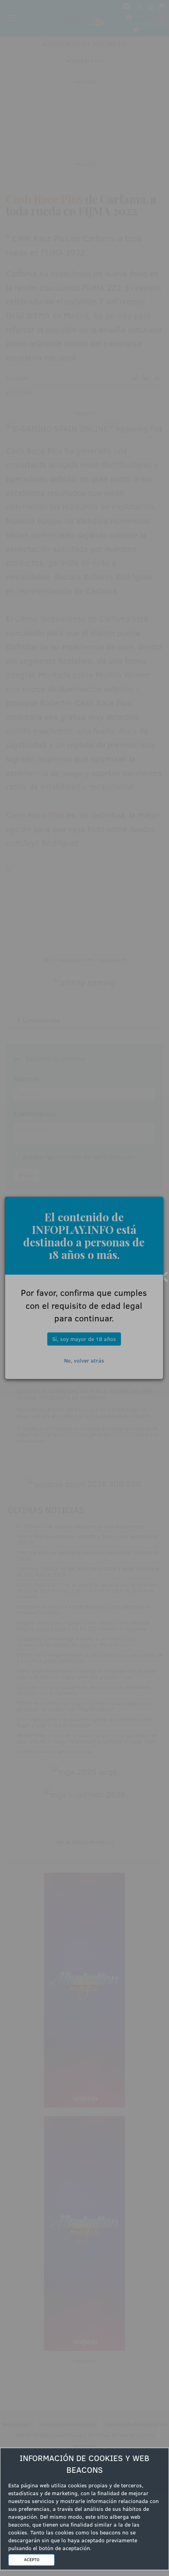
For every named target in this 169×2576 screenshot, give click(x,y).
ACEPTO (32, 2560)
